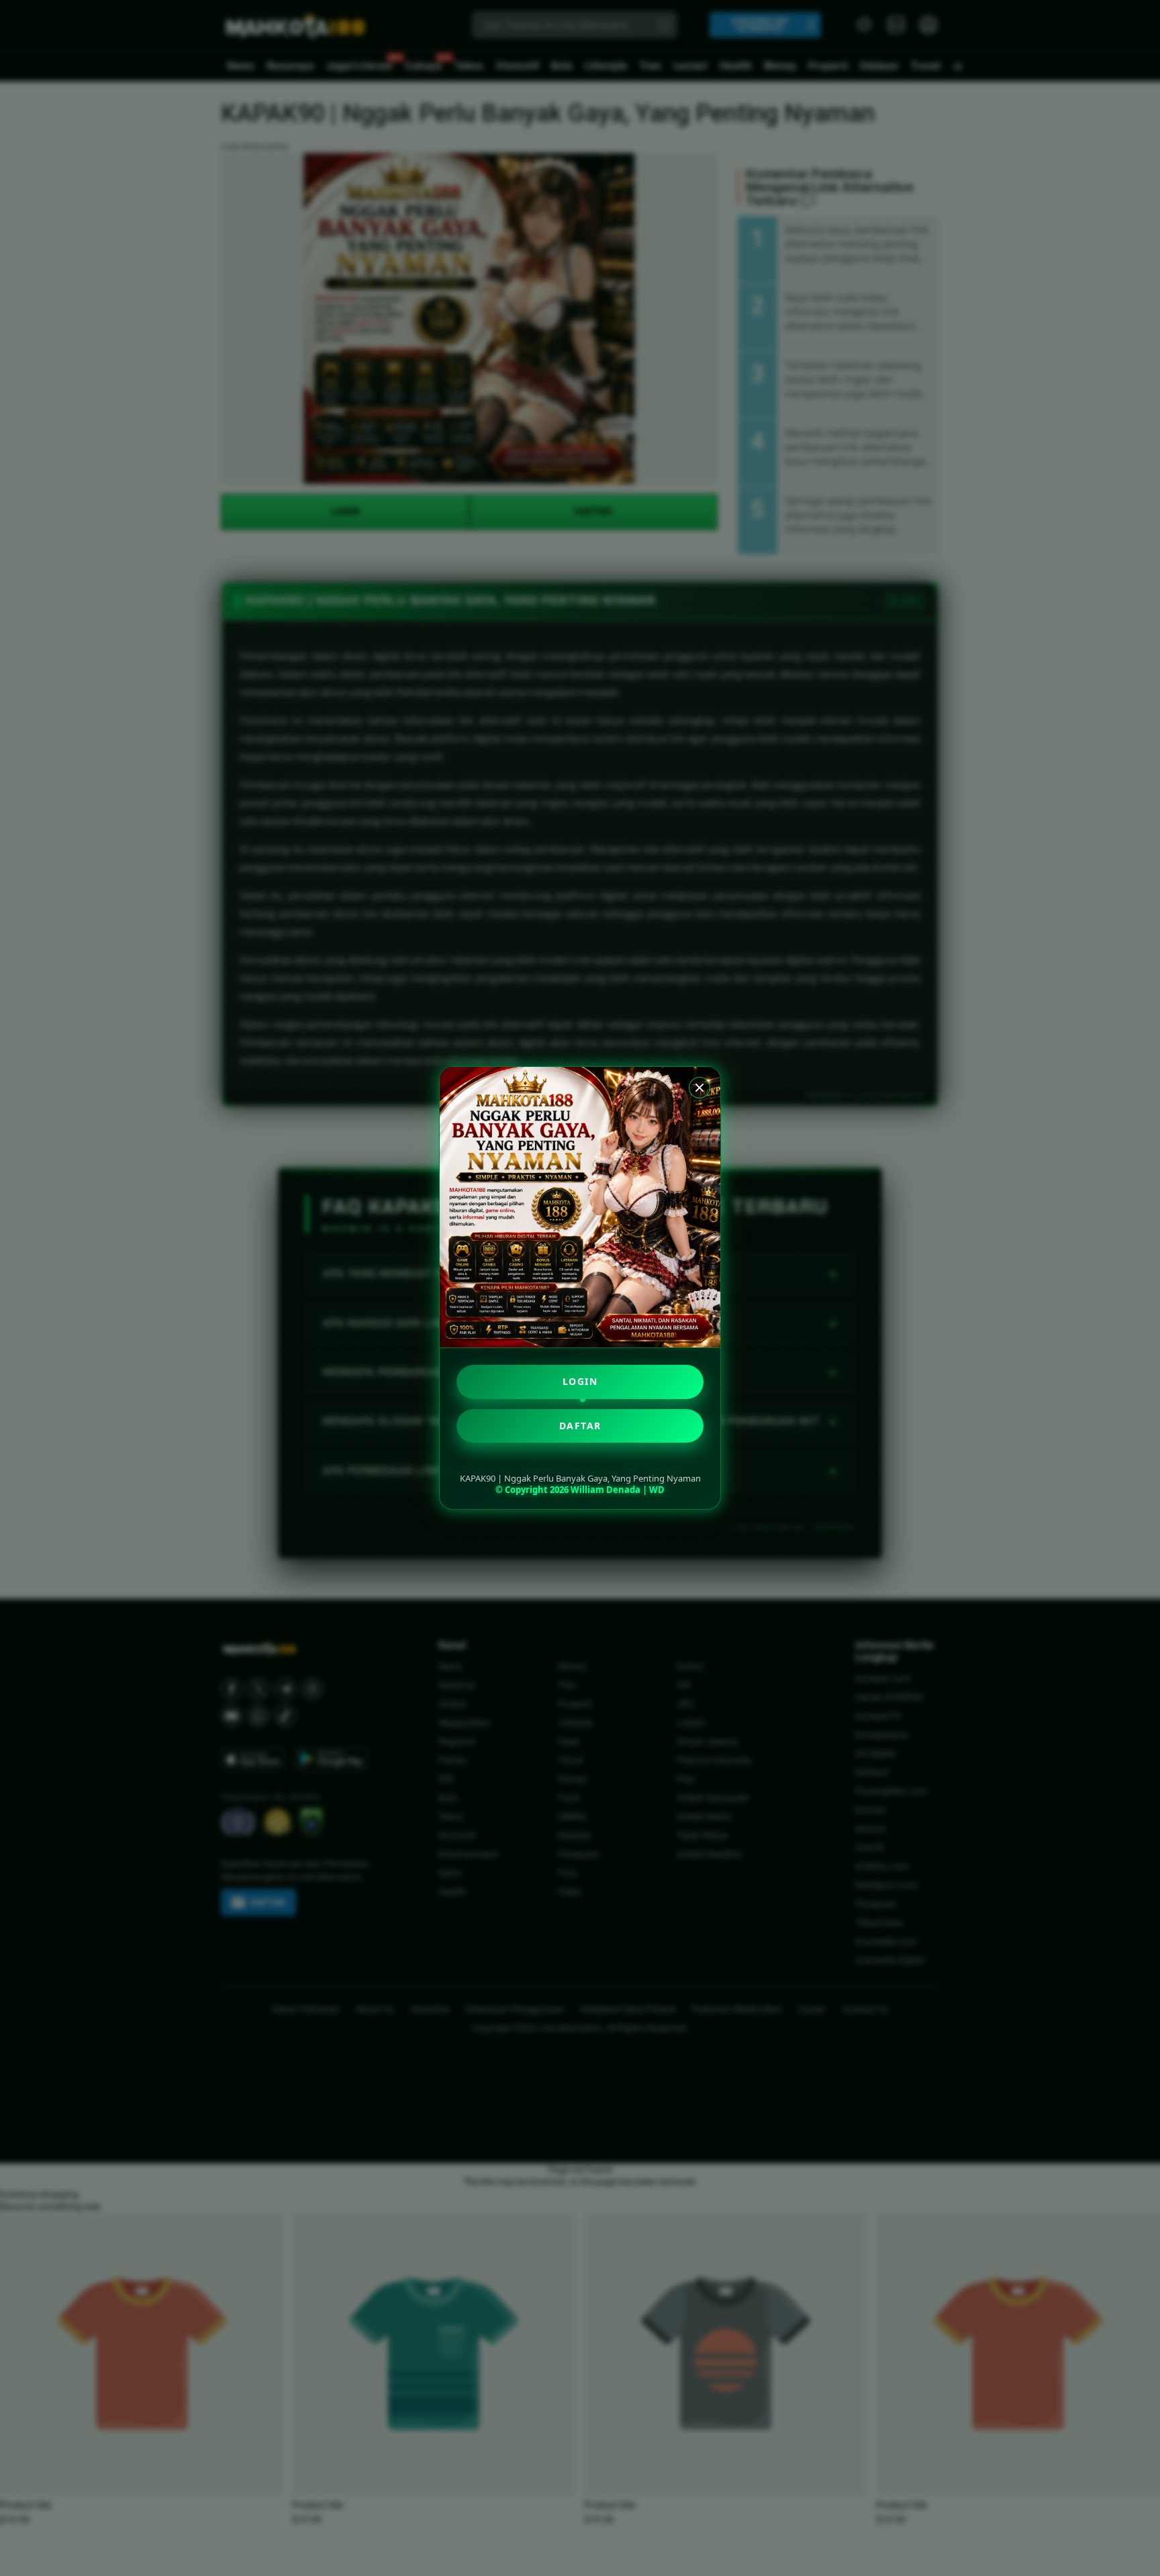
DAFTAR (580, 1426)
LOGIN (580, 1381)
